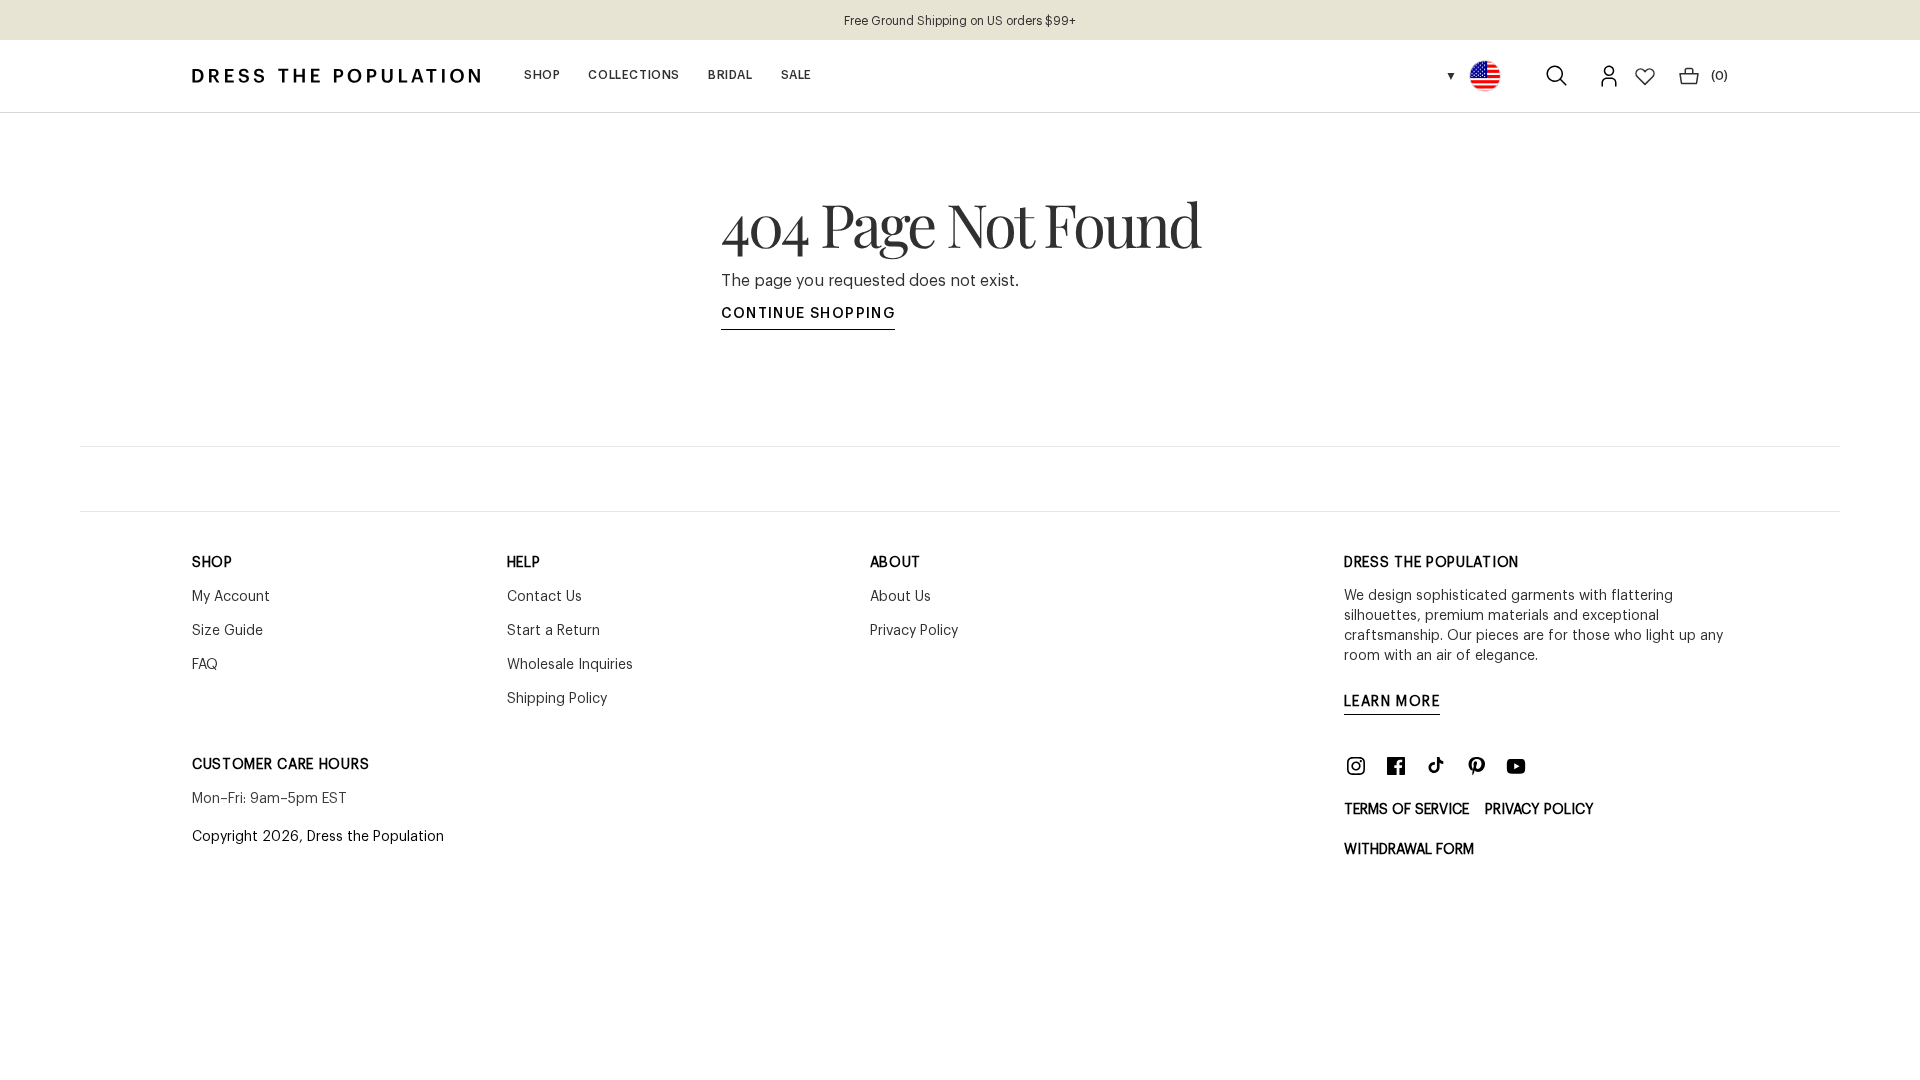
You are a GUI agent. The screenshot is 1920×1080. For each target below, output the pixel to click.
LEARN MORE (1392, 702)
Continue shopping (808, 314)
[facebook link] (1396, 766)
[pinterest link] (1476, 766)
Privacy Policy (1539, 810)
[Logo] (336, 76)
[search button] (1557, 76)
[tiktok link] (1436, 766)
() (1719, 76)
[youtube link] (1516, 766)
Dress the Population (375, 837)
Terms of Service (1406, 810)
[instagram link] (1356, 766)
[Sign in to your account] (1609, 76)
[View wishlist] (1645, 76)
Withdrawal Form (1409, 850)
